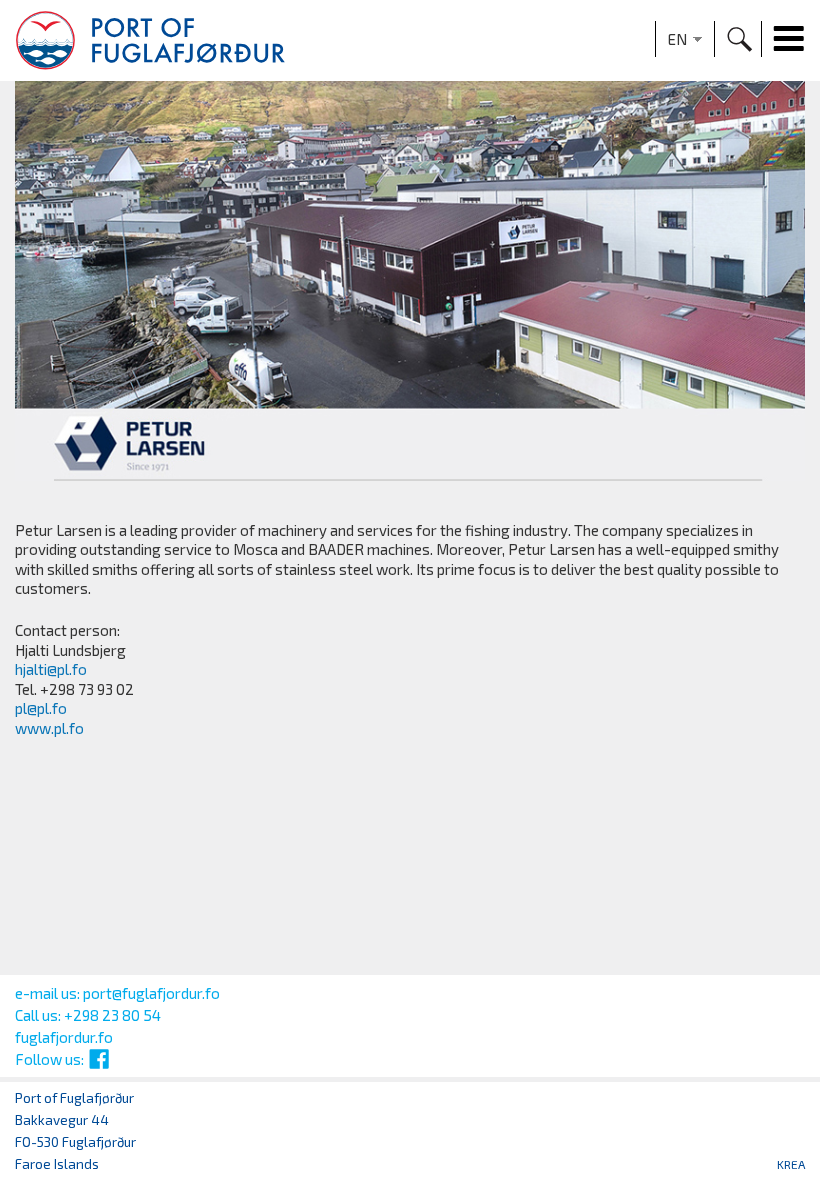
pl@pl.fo (41, 708)
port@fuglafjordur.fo (151, 993)
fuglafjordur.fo (64, 1037)
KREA (791, 1164)
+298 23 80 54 (112, 1015)
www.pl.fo (49, 728)
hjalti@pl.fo (51, 669)
